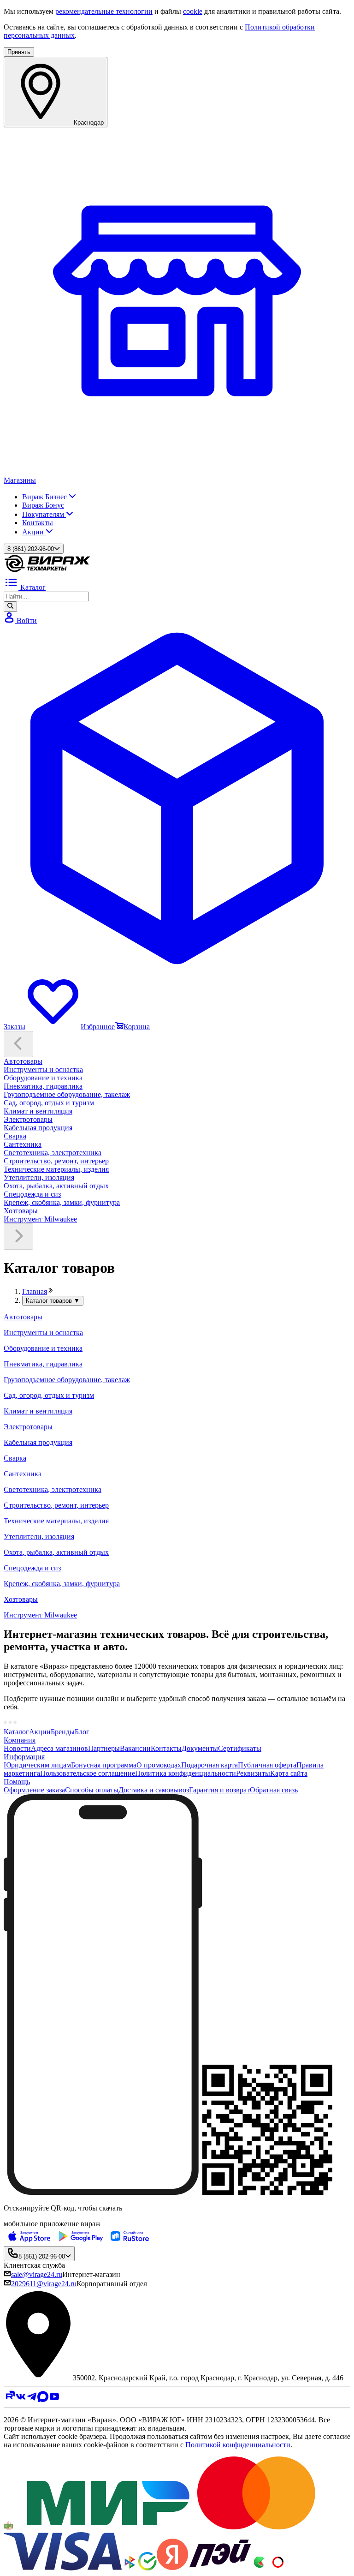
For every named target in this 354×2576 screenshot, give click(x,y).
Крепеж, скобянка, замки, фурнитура (62, 1202)
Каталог (16, 1732)
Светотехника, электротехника (53, 1153)
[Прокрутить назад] (18, 1044)
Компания (20, 1740)
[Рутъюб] (9, 2399)
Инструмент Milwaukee (40, 1219)
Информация (24, 1757)
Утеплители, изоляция (39, 1177)
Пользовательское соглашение (88, 1773)
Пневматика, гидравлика (43, 1086)
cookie (193, 11)
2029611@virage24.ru (44, 2284)
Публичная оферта (267, 1765)
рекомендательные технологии (104, 11)
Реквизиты (253, 1773)
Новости (17, 1748)
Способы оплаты (92, 1790)
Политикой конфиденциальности (238, 2445)
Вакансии (135, 1748)
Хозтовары (21, 1211)
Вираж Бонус (43, 505)
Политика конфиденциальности (186, 1773)
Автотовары (23, 1061)
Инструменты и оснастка (43, 1069)
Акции (34, 532)
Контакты (38, 523)
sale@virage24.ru (37, 2274)
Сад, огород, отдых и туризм (49, 1103)
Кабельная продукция (38, 1128)
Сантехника (23, 1144)
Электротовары (28, 1119)
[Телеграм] (32, 2399)
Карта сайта (289, 1773)
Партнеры (104, 1748)
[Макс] (43, 2399)
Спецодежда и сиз (32, 1194)
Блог (82, 1732)
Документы (200, 1748)
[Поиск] (10, 606)
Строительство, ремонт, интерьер (56, 1161)
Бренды (63, 1732)
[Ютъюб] (54, 2399)
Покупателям (44, 514)
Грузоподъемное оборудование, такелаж (67, 1094)
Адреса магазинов (59, 1748)
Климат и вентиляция (38, 1111)
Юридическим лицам (37, 1765)
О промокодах (159, 1765)
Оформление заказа (34, 1790)
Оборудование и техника (43, 1078)
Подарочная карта (209, 1765)
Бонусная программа (104, 1765)
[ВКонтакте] (21, 2399)
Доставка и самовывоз (154, 1790)
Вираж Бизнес (45, 497)
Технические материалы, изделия (56, 1169)
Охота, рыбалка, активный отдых (56, 1186)
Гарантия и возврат (219, 1790)
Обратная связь (274, 1790)
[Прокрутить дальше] (18, 1237)
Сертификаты (240, 1748)
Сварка (15, 1136)
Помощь (17, 1782)
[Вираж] (47, 571)
